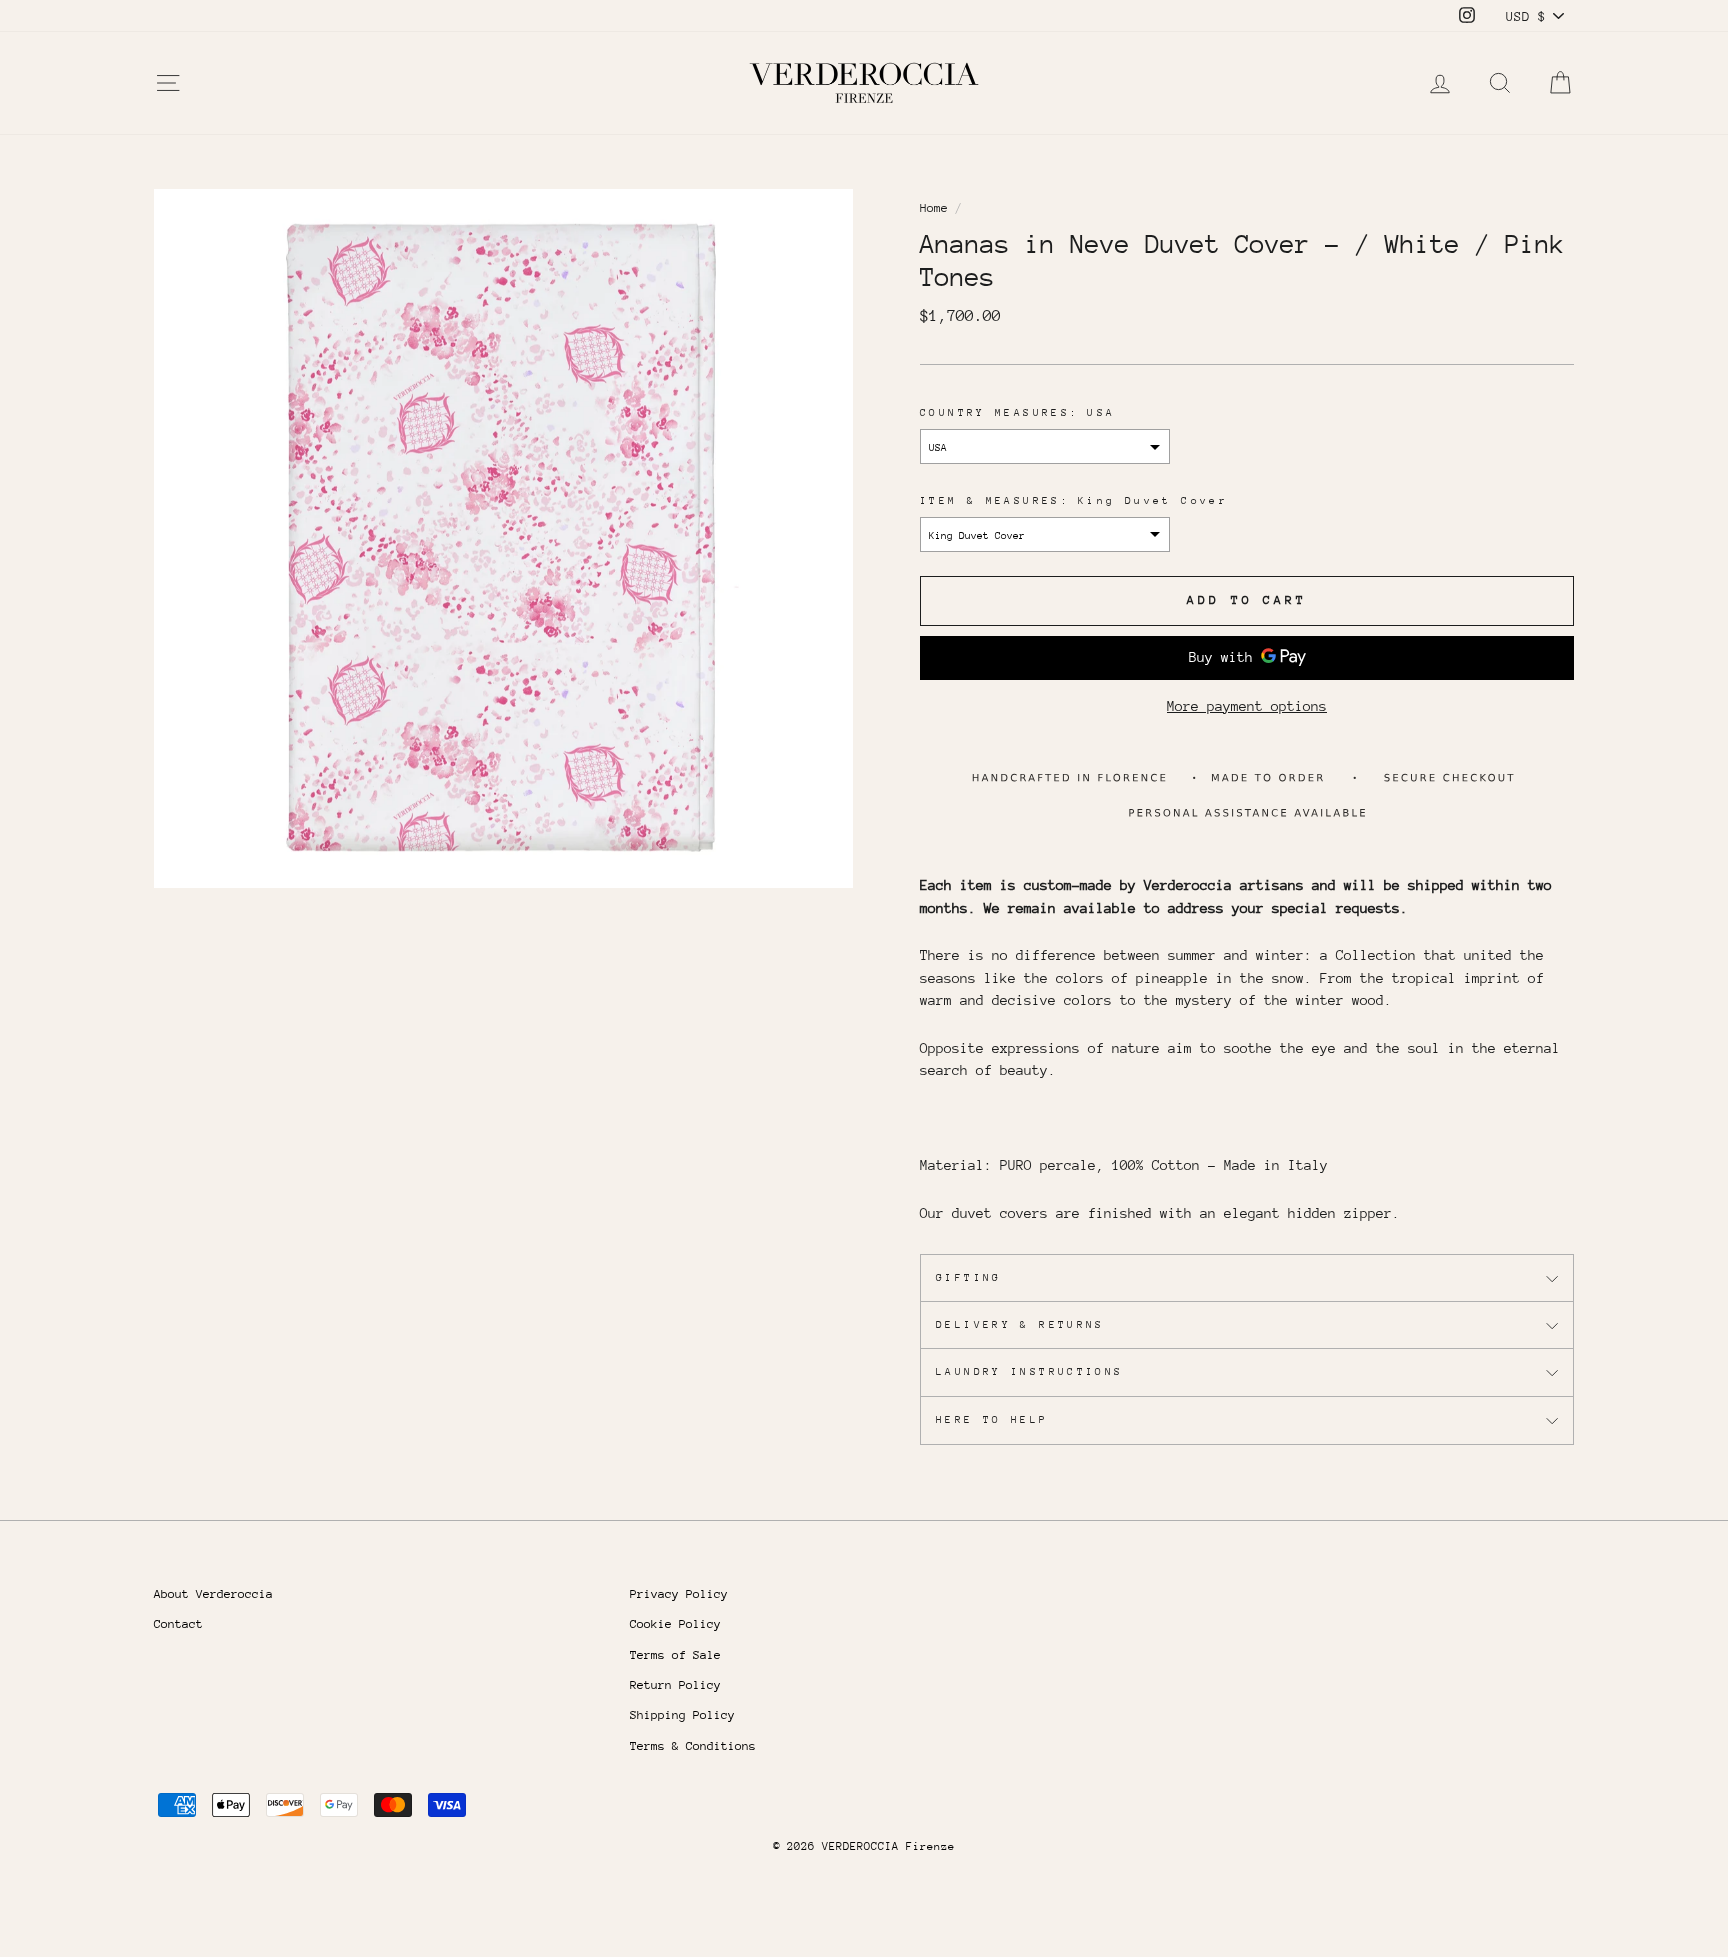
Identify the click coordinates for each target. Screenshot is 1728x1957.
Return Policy (675, 1685)
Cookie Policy (675, 1624)
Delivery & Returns (1020, 1325)
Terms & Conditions (693, 1746)
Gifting (969, 1278)
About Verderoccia (213, 1594)
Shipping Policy (682, 1715)
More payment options (1247, 706)
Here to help (992, 1420)
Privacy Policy (679, 1594)
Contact (178, 1624)
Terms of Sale (675, 1655)
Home (934, 208)
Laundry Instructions (1030, 1372)
